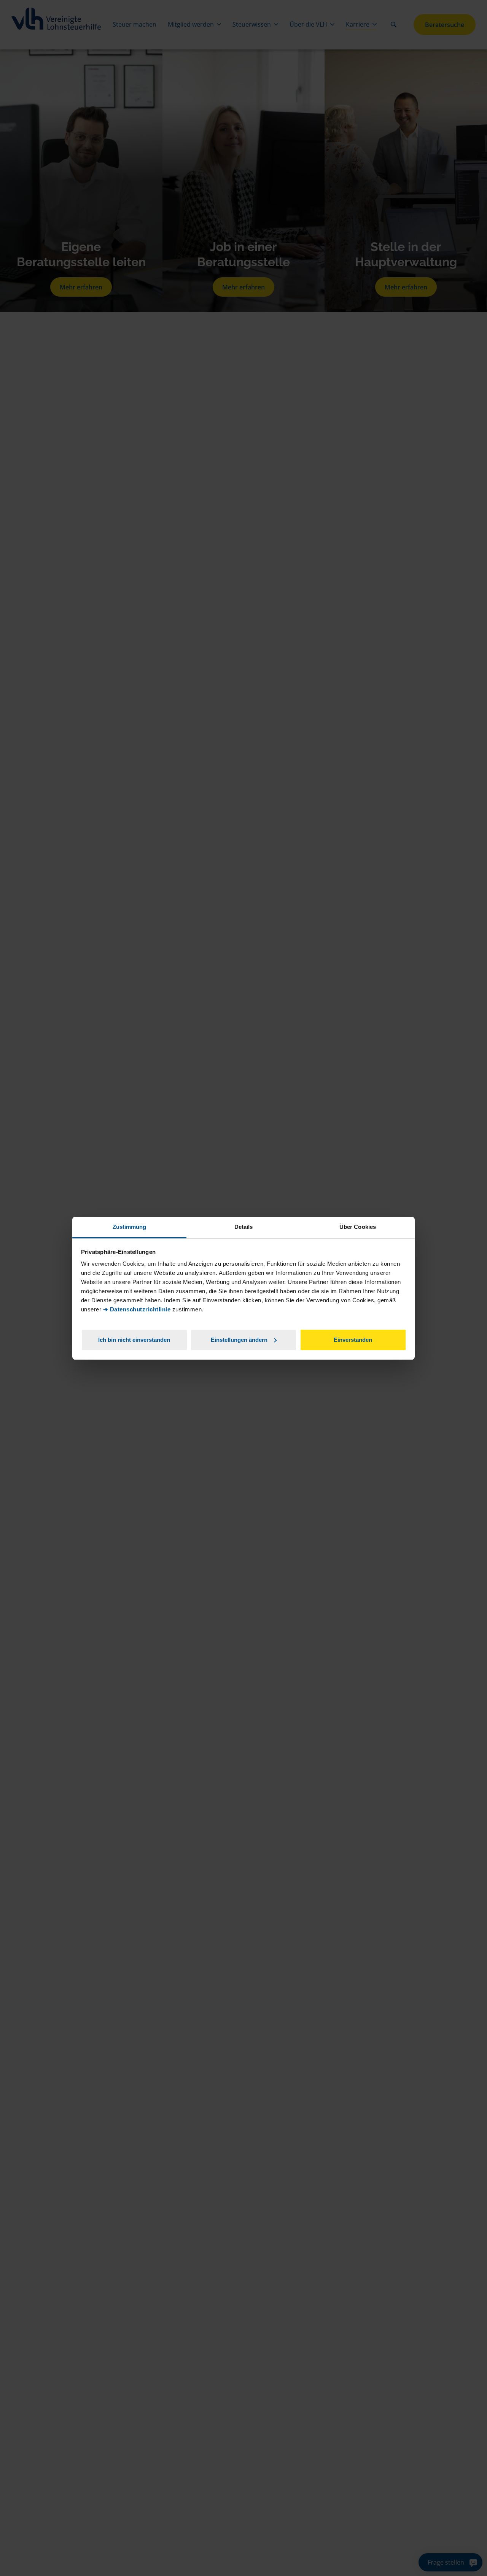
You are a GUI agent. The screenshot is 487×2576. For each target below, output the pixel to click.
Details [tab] (244, 1227)
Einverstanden (353, 1339)
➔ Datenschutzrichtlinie (137, 1309)
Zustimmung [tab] (130, 1227)
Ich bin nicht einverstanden (134, 1339)
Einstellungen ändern (239, 1339)
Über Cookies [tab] (358, 1227)
